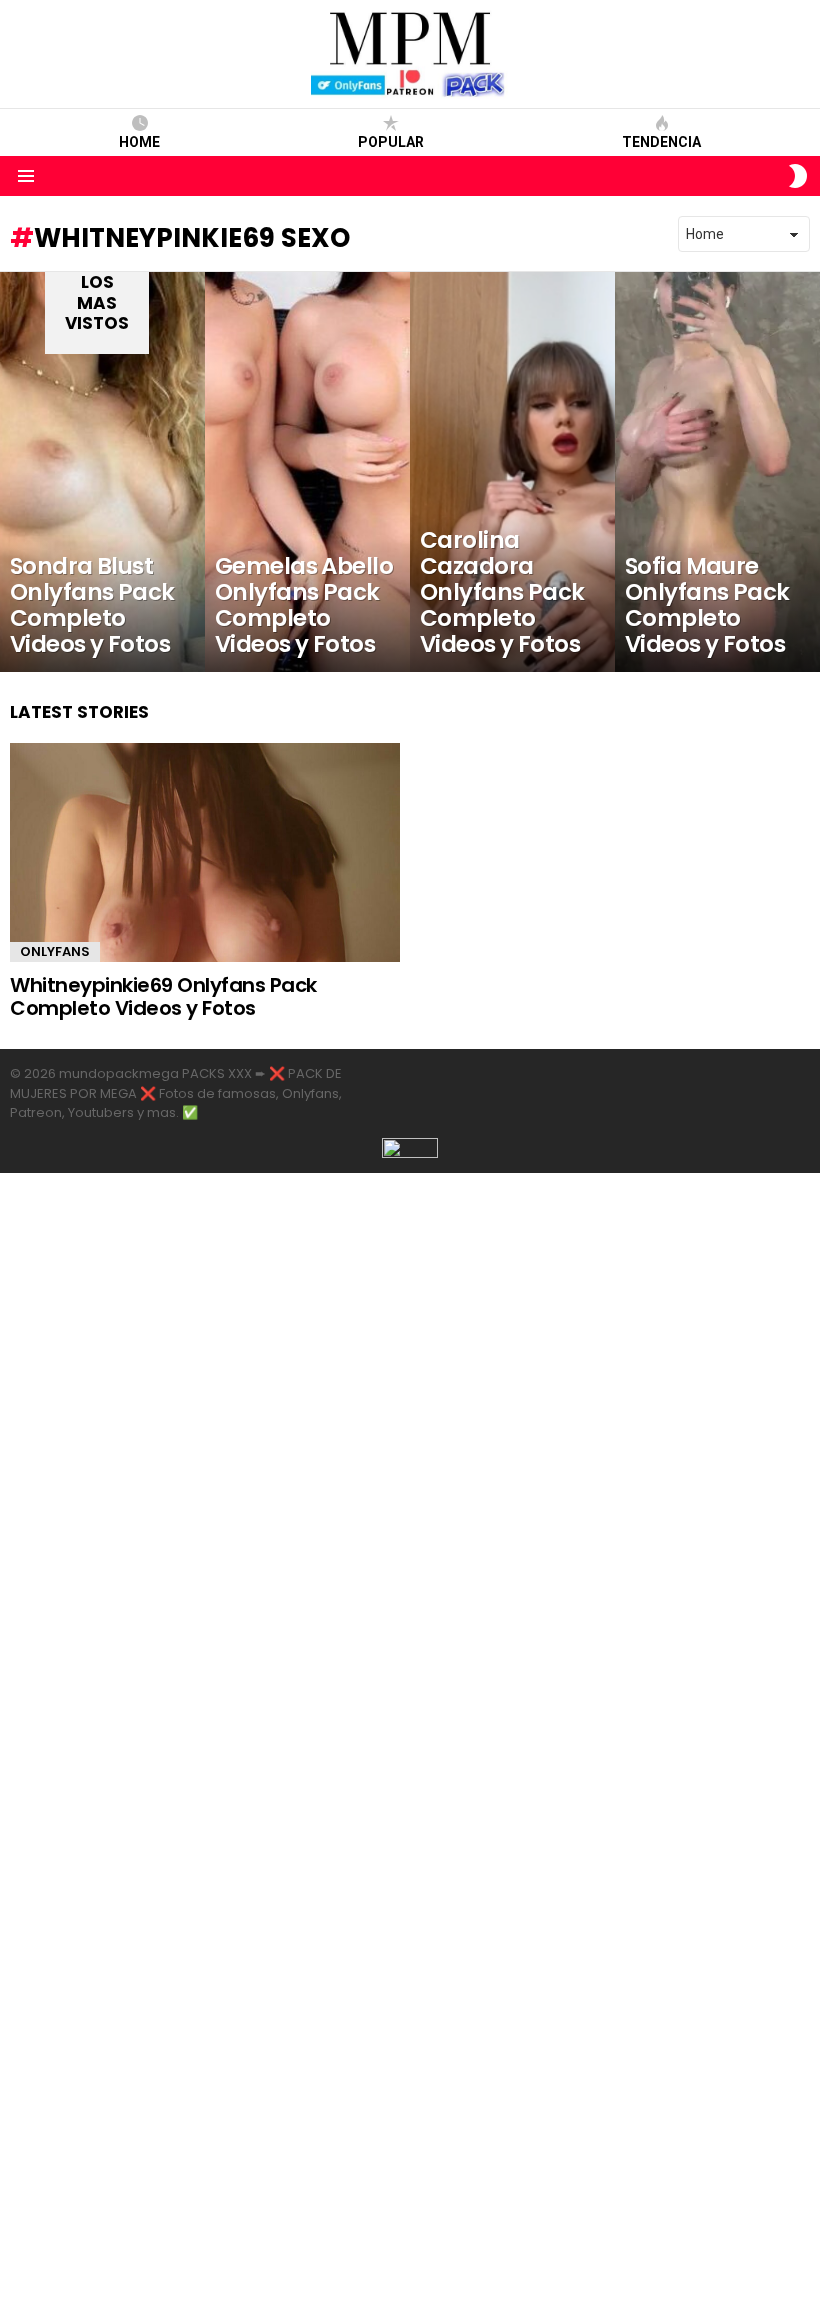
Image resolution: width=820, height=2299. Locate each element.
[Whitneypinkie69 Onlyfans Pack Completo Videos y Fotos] (205, 853)
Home (139, 142)
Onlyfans (55, 951)
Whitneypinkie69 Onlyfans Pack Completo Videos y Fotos (163, 996)
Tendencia (661, 142)
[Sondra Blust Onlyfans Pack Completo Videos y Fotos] (102, 472)
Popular (391, 142)
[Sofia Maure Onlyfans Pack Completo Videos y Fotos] (717, 472)
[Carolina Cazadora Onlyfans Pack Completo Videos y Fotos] (512, 472)
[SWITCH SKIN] (798, 176)
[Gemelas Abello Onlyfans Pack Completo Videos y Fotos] (307, 472)
